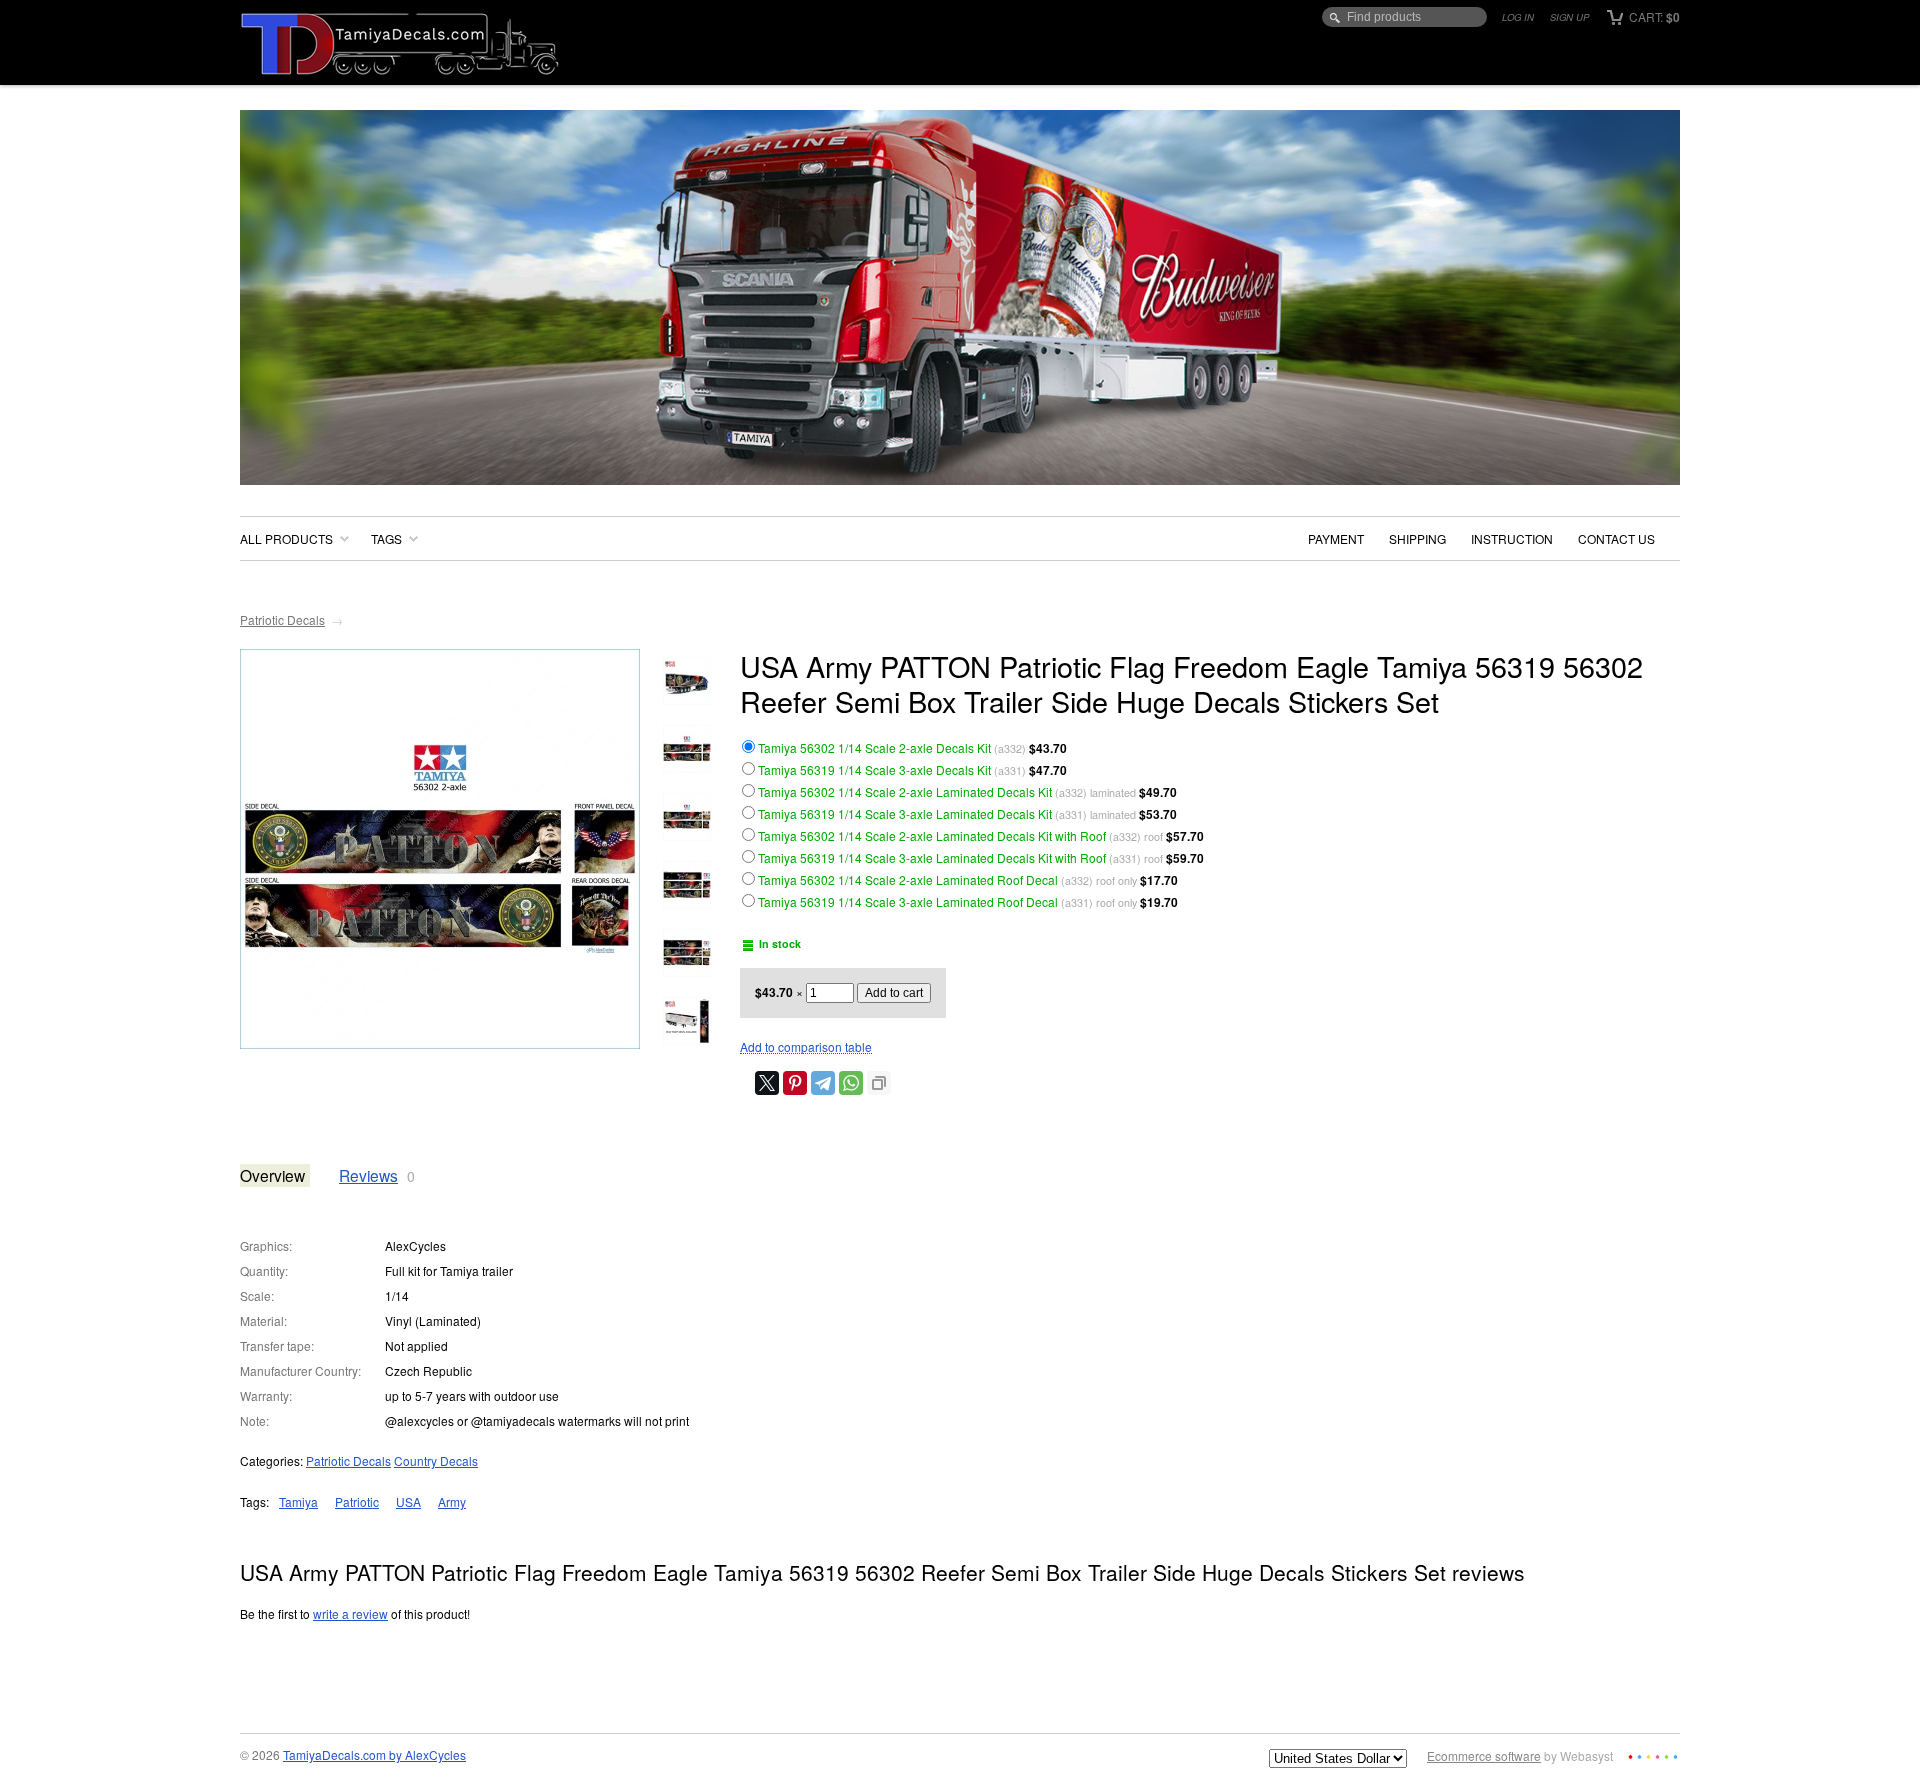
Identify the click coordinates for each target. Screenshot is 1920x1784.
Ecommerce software (1484, 1755)
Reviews (368, 1175)
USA (408, 1501)
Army (452, 1501)
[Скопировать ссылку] (879, 1083)
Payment (1336, 538)
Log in (1518, 17)
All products (286, 538)
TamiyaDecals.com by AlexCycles (374, 1754)
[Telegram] (823, 1083)
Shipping (1417, 538)
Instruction (1512, 538)
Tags (386, 538)
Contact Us (1616, 538)
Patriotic (357, 1501)
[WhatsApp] (851, 1083)
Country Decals (436, 1460)
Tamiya (298, 1501)
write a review (350, 1613)
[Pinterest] (795, 1083)
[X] (767, 1083)
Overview (272, 1175)
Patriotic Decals (282, 619)
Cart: (1653, 16)
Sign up (1569, 17)
